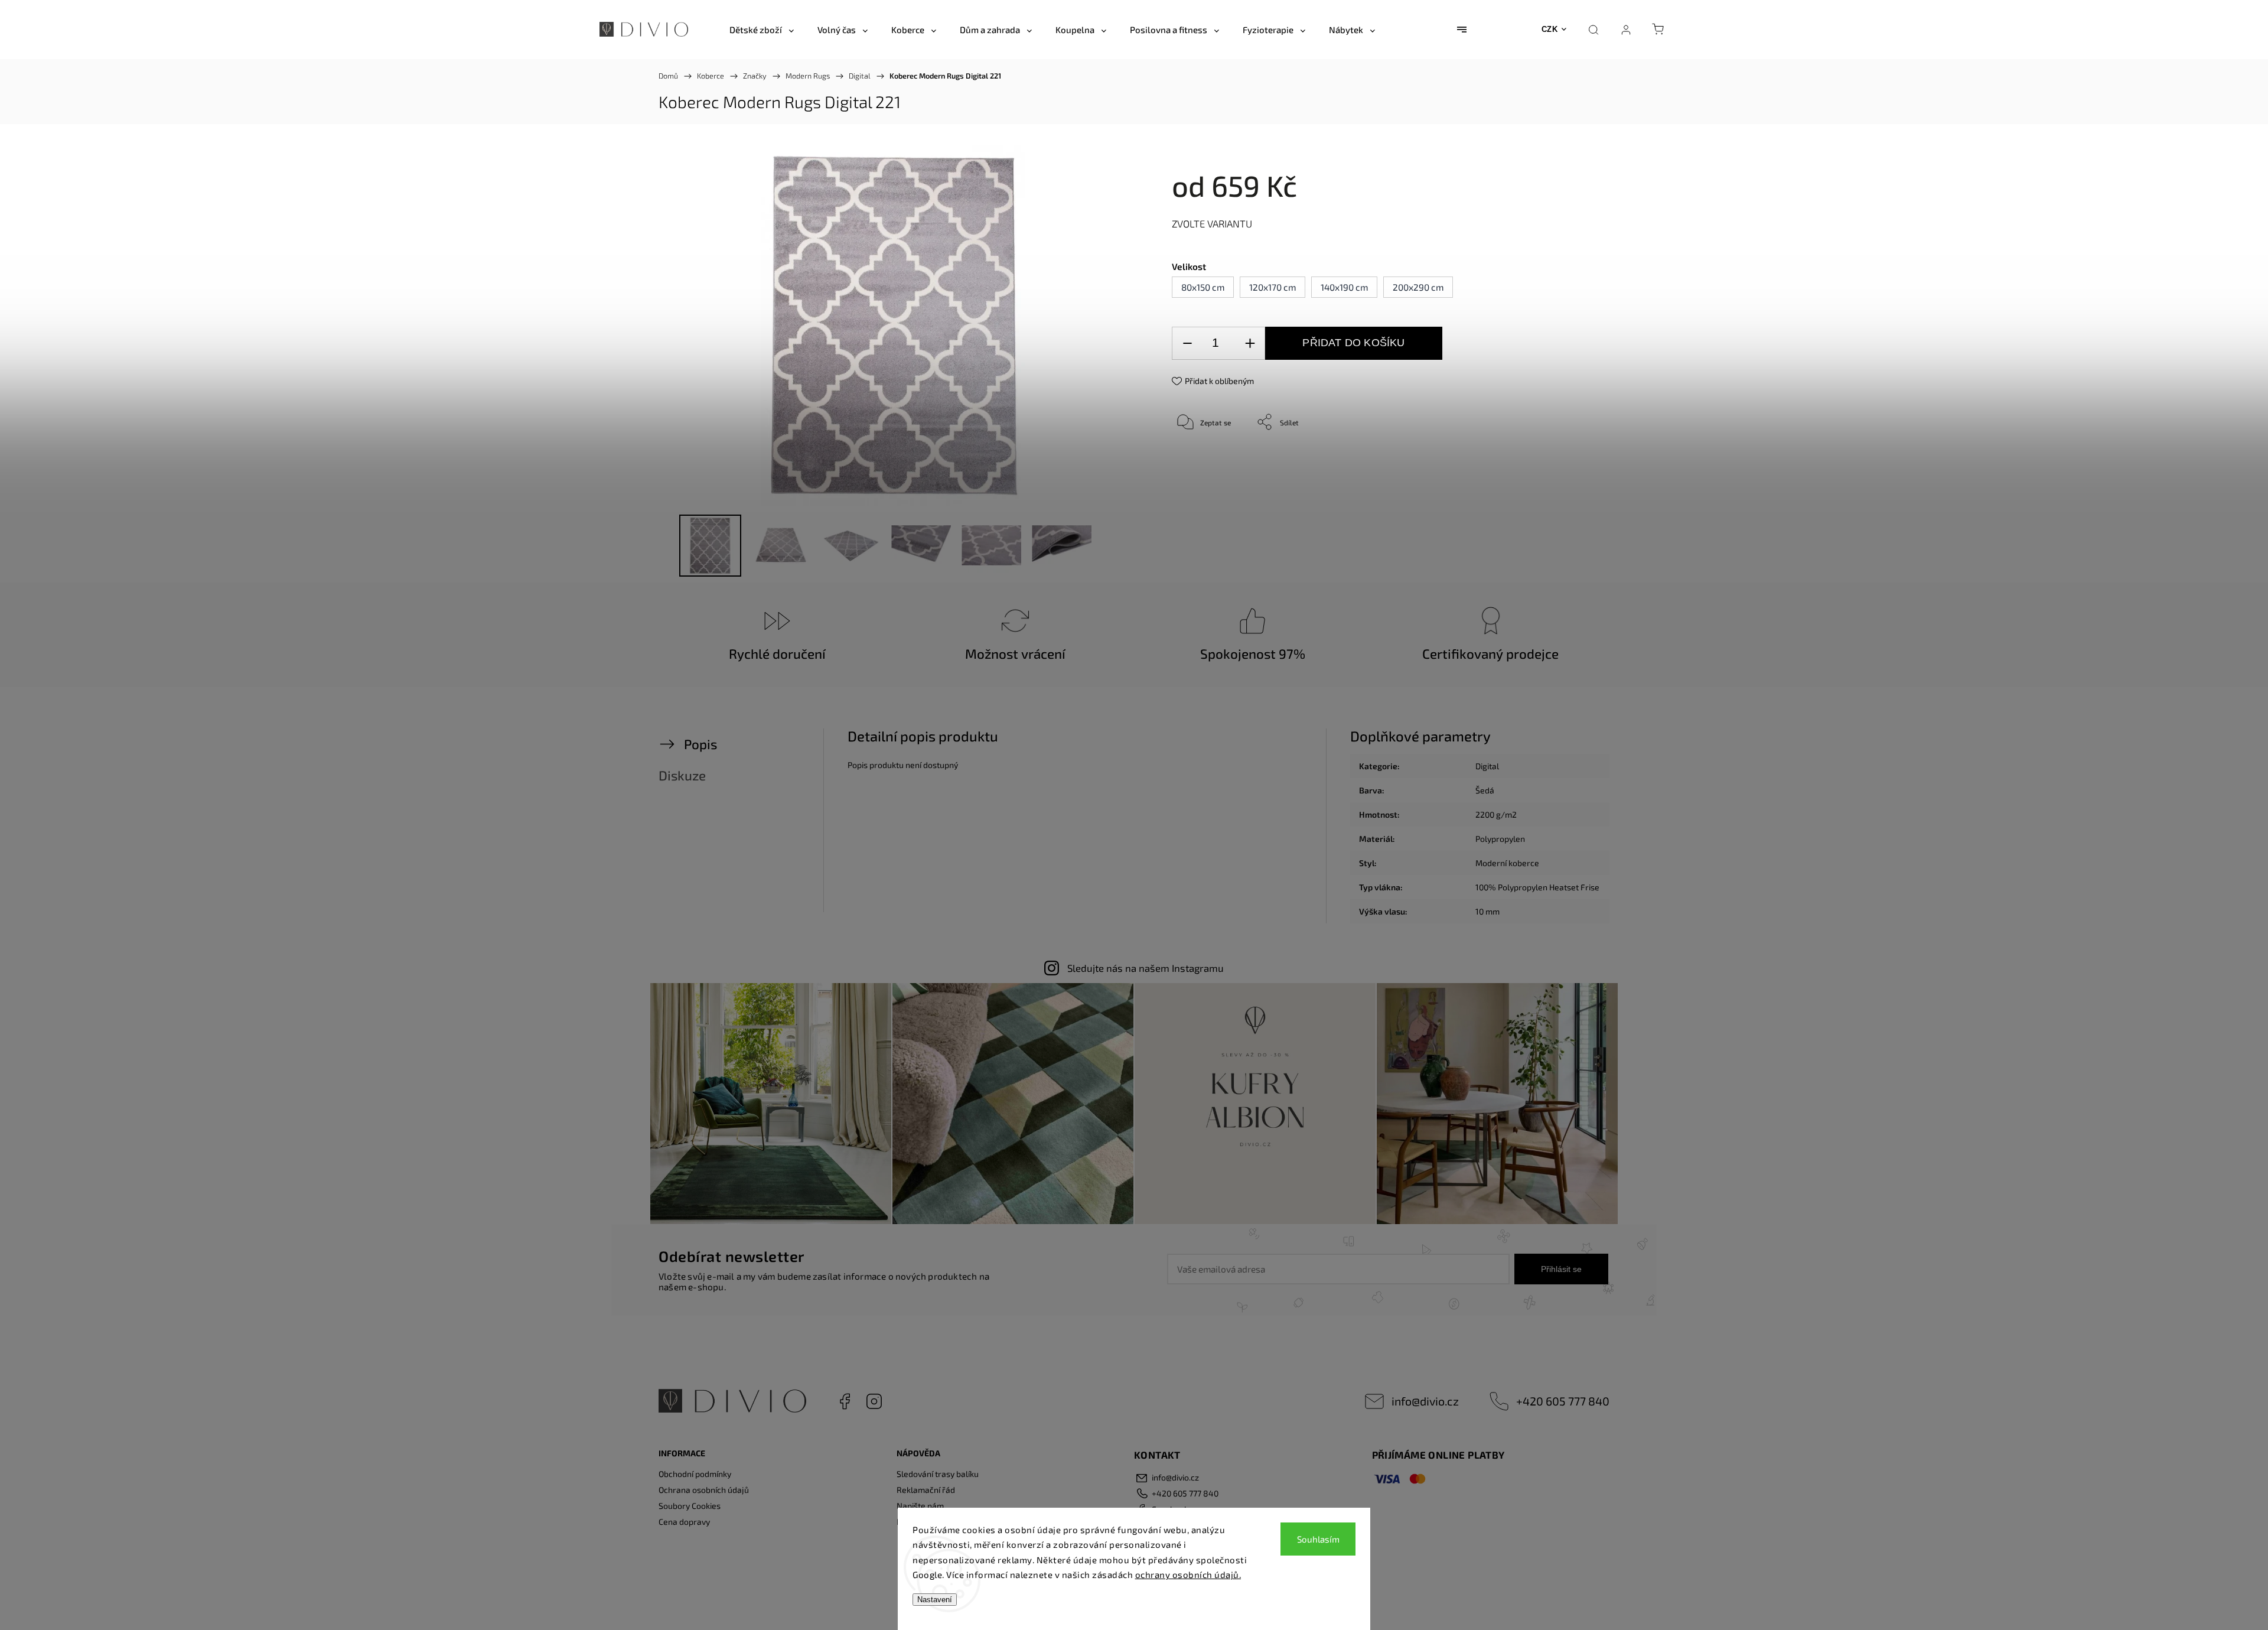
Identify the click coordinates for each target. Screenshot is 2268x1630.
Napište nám (920, 1506)
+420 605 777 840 (1563, 1401)
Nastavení (935, 1600)
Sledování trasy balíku (938, 1474)
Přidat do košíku (1353, 343)
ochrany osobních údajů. (1188, 1574)
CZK (1550, 29)
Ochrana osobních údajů (704, 1490)
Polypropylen (1500, 839)
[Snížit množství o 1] (1187, 344)
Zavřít (1552, 461)
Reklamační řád (926, 1490)
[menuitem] (762, 30)
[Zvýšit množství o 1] (1250, 344)
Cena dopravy (684, 1522)
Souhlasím (1318, 1539)
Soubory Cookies (690, 1506)
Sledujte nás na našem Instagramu (1146, 968)
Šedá (1485, 790)
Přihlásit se (1561, 1269)
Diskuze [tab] (682, 775)
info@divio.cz (1425, 1401)
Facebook (845, 1401)
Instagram (874, 1401)
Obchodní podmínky (695, 1474)
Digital (1487, 766)
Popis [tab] (700, 744)
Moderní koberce (1507, 863)
